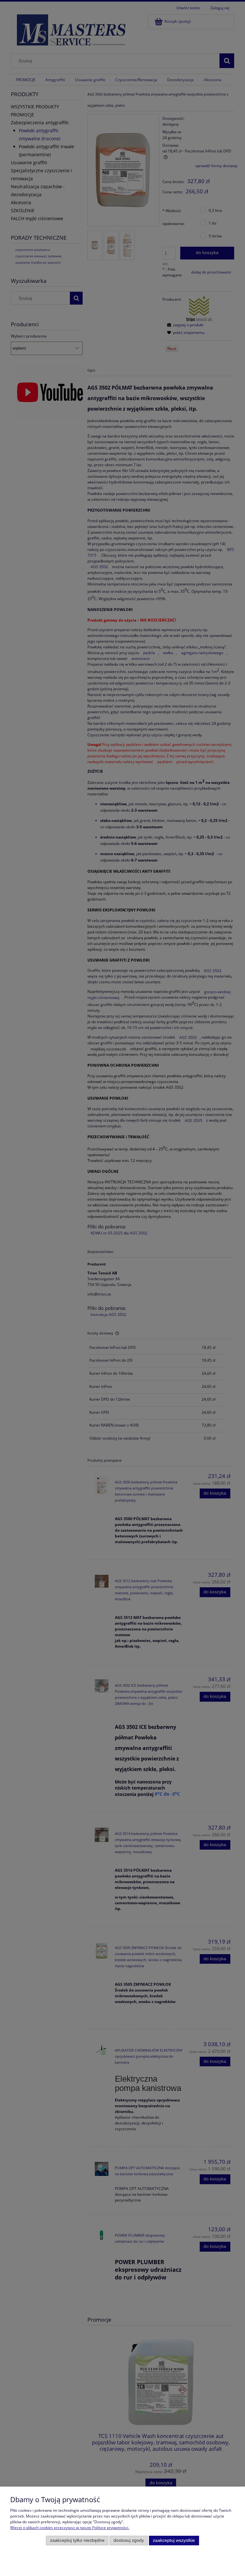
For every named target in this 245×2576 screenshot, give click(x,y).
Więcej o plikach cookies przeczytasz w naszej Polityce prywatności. (70, 2528)
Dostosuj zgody (129, 2540)
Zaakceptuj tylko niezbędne (77, 2540)
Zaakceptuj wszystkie (174, 2540)
